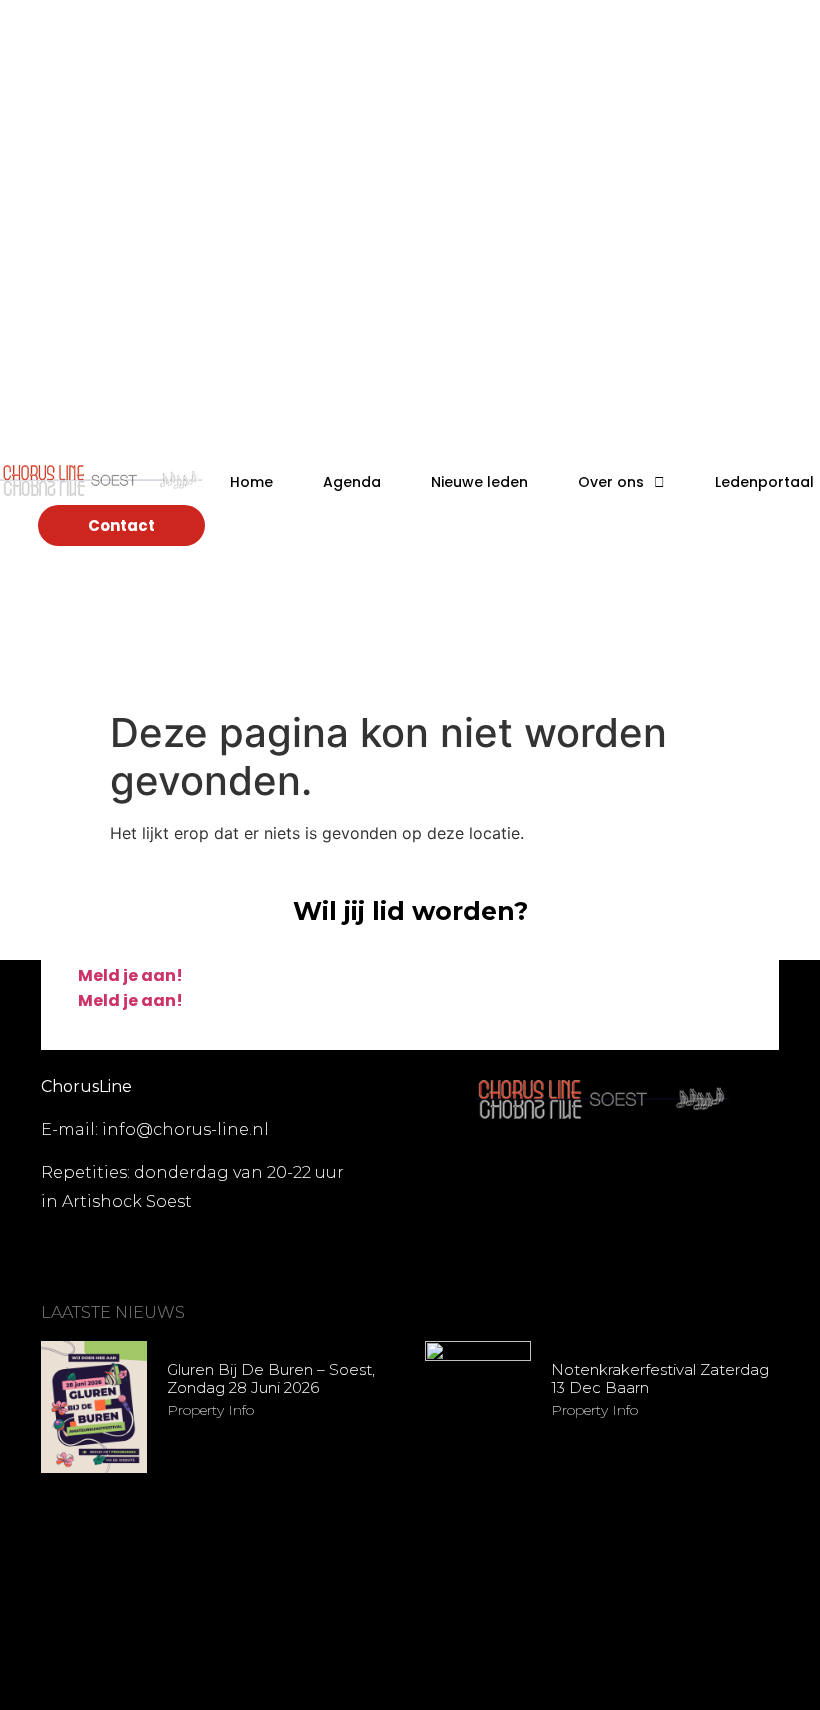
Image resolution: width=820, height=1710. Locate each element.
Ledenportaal (764, 482)
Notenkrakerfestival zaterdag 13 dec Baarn (660, 1378)
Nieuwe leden (479, 482)
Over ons (611, 482)
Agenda (352, 482)
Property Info (210, 1410)
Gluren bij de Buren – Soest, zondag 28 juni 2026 (271, 1378)
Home (251, 482)
